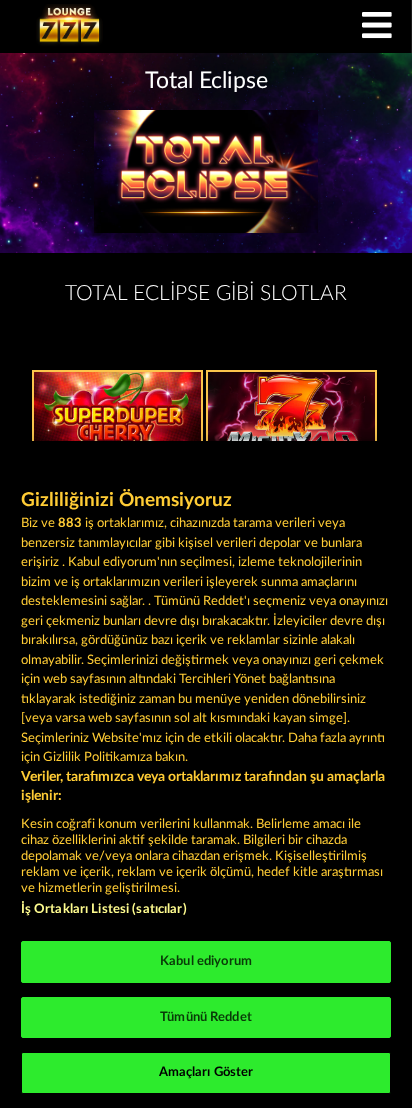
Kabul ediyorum (206, 961)
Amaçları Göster (206, 1072)
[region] (206, 774)
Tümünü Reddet (206, 1017)
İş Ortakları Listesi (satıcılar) (104, 909)
